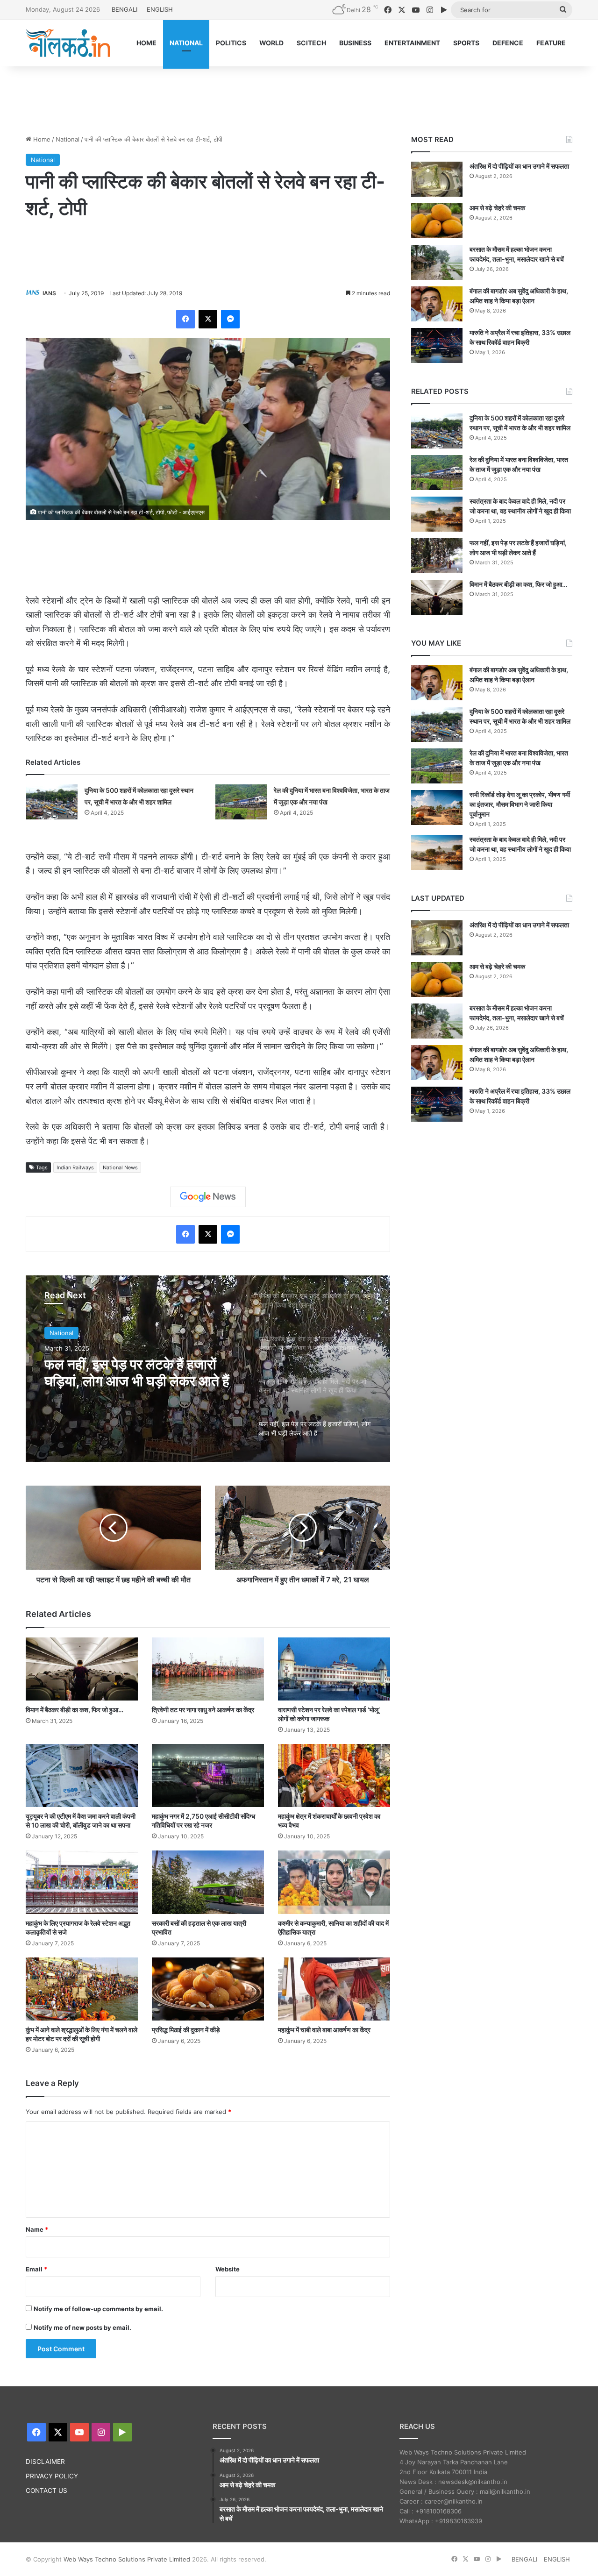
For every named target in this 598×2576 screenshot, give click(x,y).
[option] (208, 1369)
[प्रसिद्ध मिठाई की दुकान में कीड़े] (208, 1989)
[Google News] (208, 1197)
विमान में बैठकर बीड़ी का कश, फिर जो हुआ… (75, 1710)
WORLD (271, 43)
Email (36, 2269)
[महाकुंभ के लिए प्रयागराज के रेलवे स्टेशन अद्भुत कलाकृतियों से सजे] (82, 1882)
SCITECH (311, 43)
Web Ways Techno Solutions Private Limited (127, 2559)
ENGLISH (160, 9)
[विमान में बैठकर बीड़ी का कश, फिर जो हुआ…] (82, 1669)
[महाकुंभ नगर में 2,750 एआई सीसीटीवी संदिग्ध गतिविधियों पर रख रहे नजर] (208, 1775)
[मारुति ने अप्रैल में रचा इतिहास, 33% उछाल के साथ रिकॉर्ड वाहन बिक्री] (437, 345)
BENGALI (125, 9)
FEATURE (551, 43)
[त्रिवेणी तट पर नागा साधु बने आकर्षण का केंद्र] (208, 1669)
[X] (208, 319)
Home (41, 139)
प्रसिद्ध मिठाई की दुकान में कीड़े (186, 2030)
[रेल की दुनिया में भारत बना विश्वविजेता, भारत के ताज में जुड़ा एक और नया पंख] (241, 802)
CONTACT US (46, 2491)
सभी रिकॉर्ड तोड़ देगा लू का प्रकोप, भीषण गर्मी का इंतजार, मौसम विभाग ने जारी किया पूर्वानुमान (520, 804)
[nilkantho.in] (68, 43)
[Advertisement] (299, 97)
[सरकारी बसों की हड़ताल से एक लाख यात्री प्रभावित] (208, 1882)
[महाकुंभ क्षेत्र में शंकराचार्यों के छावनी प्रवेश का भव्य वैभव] (334, 1775)
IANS (49, 293)
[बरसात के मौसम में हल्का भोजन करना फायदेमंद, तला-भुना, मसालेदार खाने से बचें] (437, 262)
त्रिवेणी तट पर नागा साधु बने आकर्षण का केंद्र (203, 1710)
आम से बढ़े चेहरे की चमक (497, 208)
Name (37, 2229)
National (68, 139)
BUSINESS (355, 43)
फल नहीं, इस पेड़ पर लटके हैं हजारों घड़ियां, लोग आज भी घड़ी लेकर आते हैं (137, 1373)
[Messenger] (230, 319)
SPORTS (466, 43)
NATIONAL (186, 43)
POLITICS (231, 43)
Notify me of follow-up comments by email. (98, 2309)
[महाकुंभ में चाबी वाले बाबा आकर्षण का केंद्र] (334, 1989)
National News (120, 1167)
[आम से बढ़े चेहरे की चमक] (437, 221)
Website (228, 2269)
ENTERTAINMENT (412, 43)
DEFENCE (508, 43)
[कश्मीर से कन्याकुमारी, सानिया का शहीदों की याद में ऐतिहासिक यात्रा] (334, 1882)
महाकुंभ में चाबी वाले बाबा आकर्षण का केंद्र (324, 2030)
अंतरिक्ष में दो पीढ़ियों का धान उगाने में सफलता (519, 166)
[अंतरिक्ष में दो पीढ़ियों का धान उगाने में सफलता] (437, 179)
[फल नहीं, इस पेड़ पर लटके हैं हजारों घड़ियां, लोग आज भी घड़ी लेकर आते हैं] (437, 556)
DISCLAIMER (45, 2462)
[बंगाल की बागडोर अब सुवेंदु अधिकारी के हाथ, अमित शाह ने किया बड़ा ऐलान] (437, 304)
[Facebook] (185, 319)
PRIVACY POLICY (52, 2476)
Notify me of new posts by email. (82, 2327)
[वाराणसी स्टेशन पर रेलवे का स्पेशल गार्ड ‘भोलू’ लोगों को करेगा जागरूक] (334, 1669)
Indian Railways (75, 1167)
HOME (146, 43)
